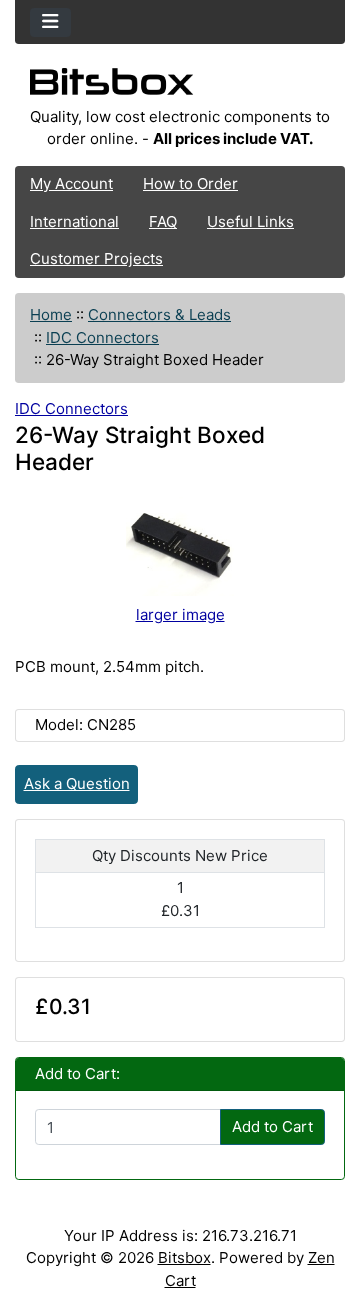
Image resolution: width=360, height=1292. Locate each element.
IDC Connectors (102, 337)
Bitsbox (184, 1257)
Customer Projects (96, 258)
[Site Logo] (180, 87)
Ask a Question (77, 783)
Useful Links (250, 221)
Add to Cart (272, 1126)
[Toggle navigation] (50, 22)
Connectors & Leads (159, 314)
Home (51, 314)
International (74, 221)
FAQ (163, 221)
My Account (71, 183)
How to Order (190, 183)
